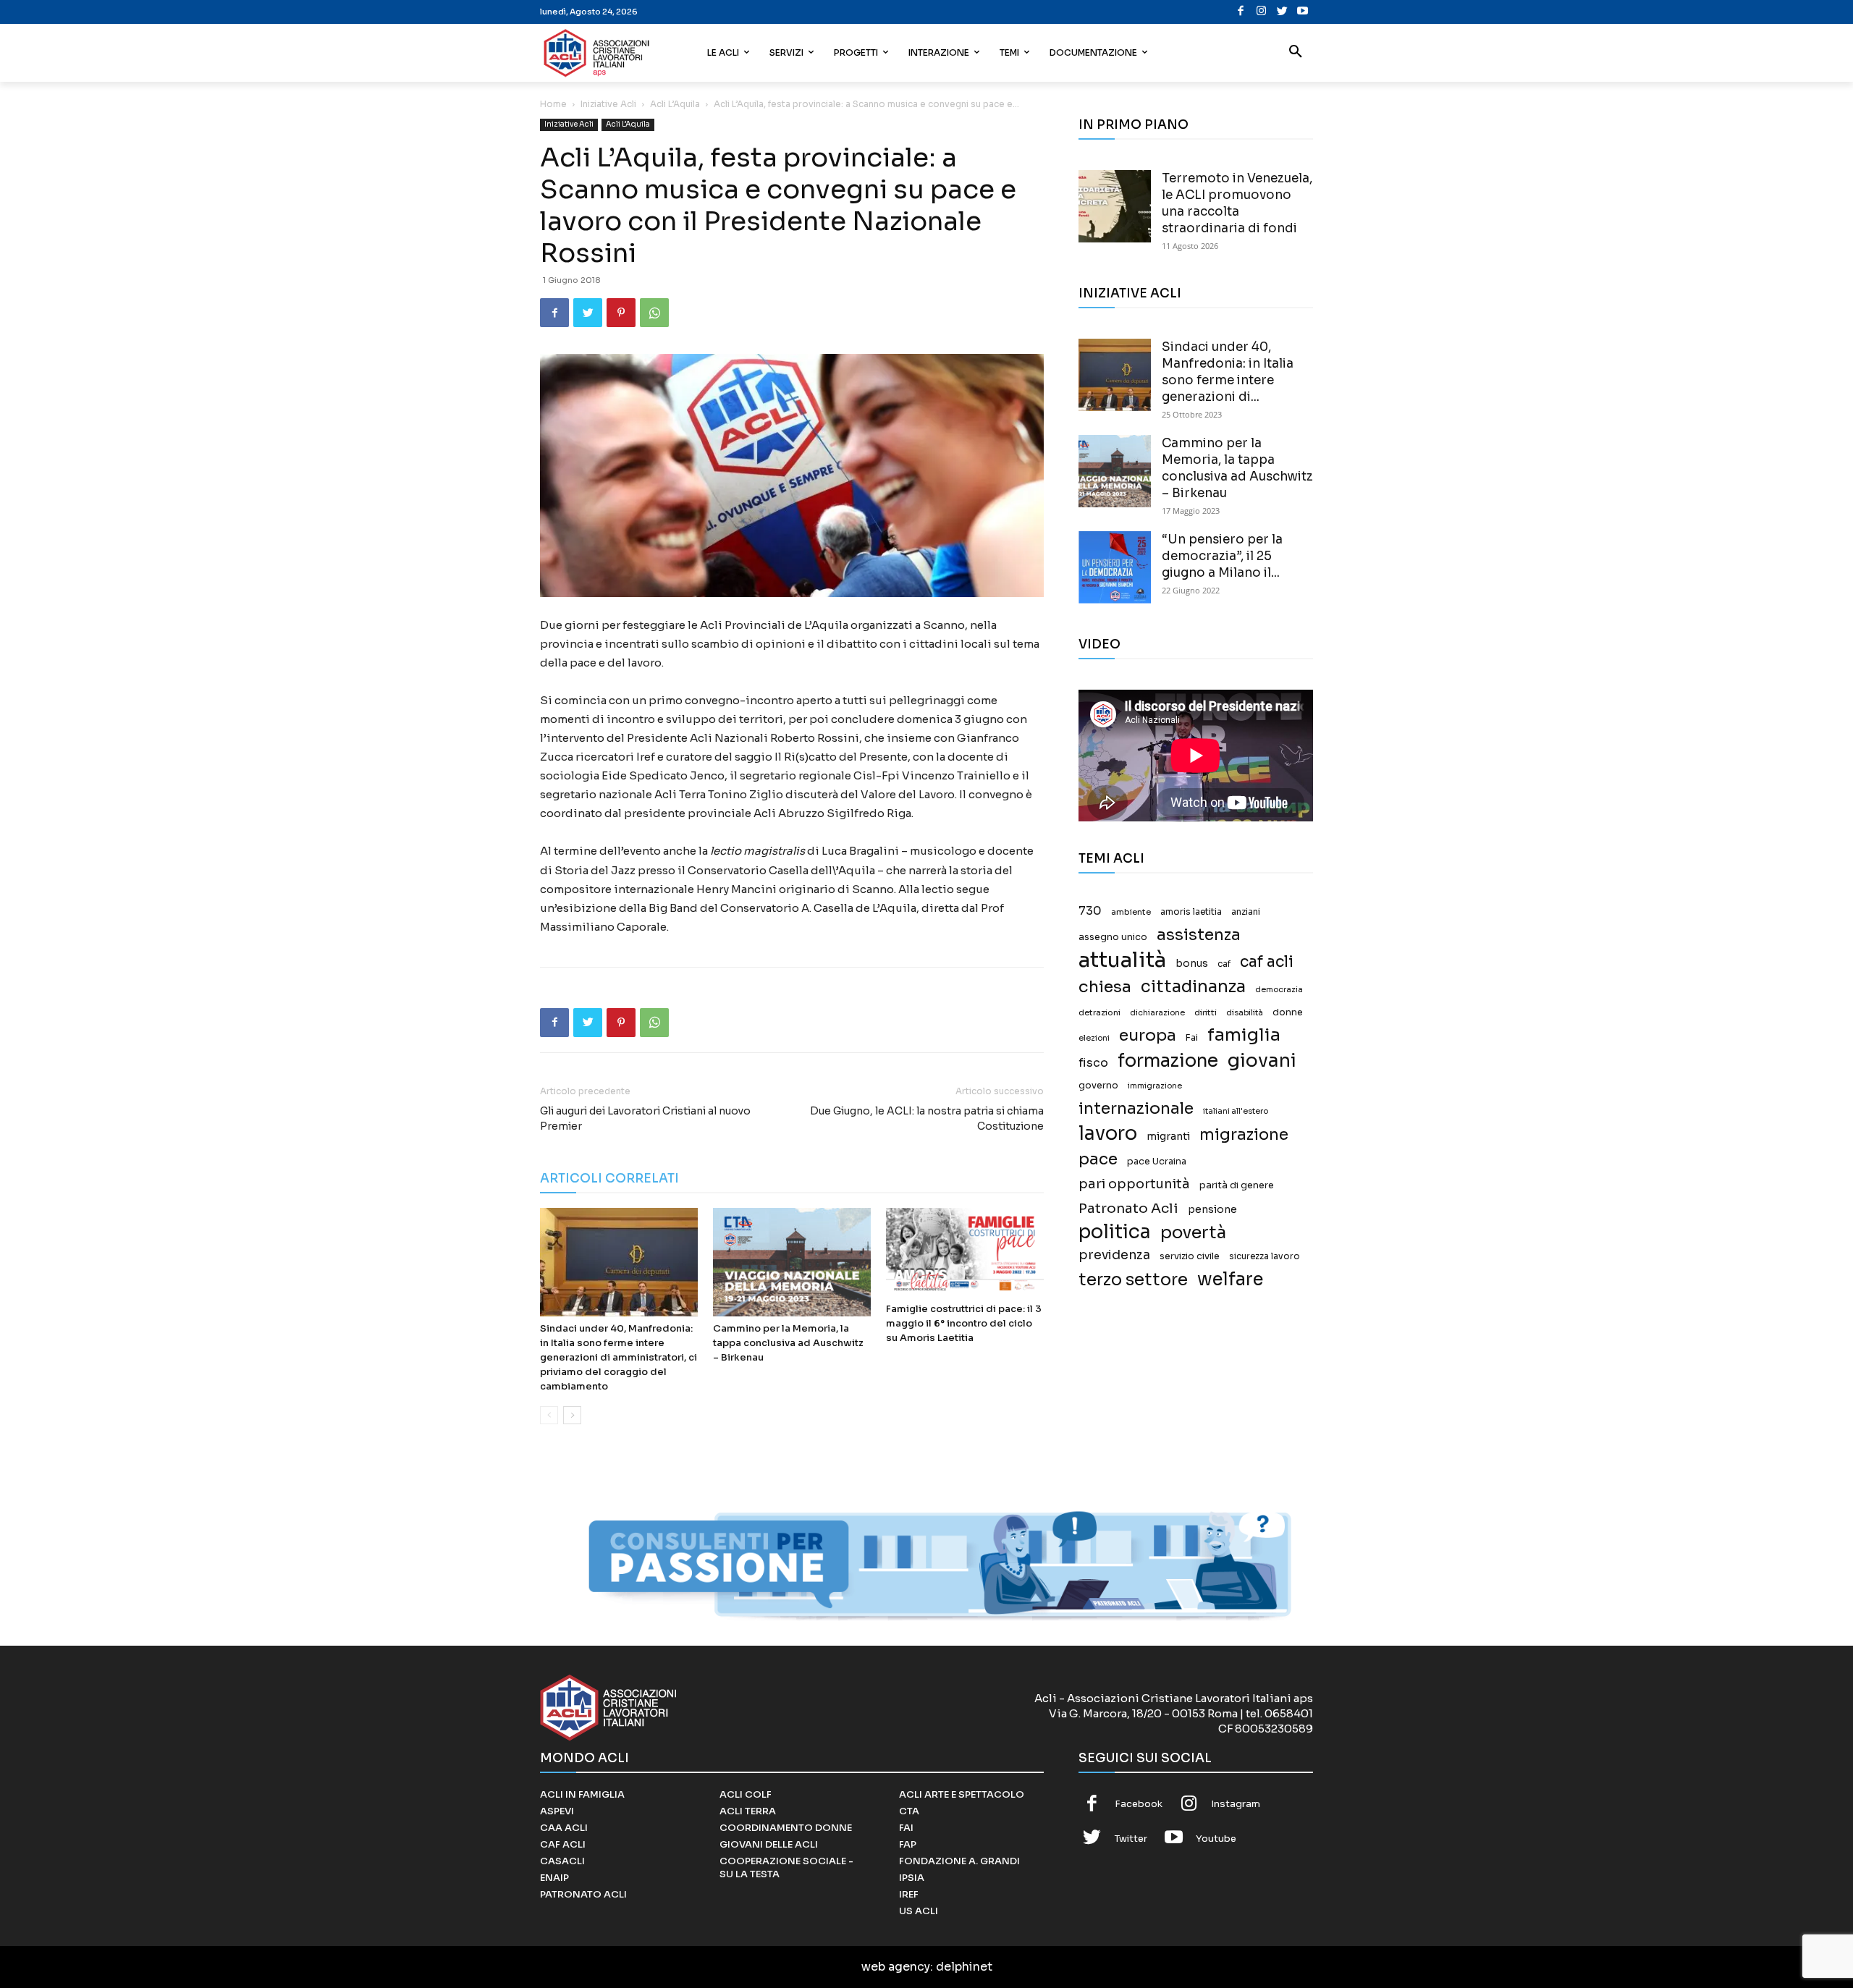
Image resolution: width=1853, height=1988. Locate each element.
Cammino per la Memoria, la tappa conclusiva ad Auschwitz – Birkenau (788, 1343)
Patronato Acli (1128, 1208)
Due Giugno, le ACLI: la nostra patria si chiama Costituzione (927, 1118)
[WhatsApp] (654, 313)
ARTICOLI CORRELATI (609, 1179)
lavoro (1108, 1134)
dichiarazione (1157, 1013)
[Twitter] (1282, 12)
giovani (1262, 1061)
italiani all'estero (1236, 1111)
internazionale (1136, 1108)
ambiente (1131, 912)
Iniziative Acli (608, 104)
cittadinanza (1193, 987)
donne (1288, 1012)
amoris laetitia (1191, 912)
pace (1098, 1159)
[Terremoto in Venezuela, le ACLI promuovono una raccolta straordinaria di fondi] (1115, 206)
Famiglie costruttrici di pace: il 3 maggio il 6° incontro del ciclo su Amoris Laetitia (964, 1323)
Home (553, 104)
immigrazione (1155, 1086)
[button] (1296, 53)
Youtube (1216, 1839)
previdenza (1114, 1255)
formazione (1168, 1061)
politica (1115, 1232)
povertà (1193, 1233)
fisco (1093, 1063)
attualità (1122, 960)
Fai (1192, 1038)
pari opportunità (1134, 1184)
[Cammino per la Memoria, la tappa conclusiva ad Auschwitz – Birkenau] (792, 1262)
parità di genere (1237, 1185)
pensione (1212, 1210)
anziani (1246, 912)
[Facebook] (1241, 12)
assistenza (1199, 935)
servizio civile (1190, 1256)
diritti (1206, 1012)
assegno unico (1113, 937)
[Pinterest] (621, 313)
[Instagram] (1261, 12)
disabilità (1245, 1012)
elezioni (1094, 1038)
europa (1148, 1035)
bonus (1192, 964)
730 (1090, 911)
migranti (1168, 1136)
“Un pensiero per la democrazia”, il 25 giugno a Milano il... (1222, 556)
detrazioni (1099, 1012)
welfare (1230, 1279)
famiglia (1244, 1035)
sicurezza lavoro (1265, 1256)
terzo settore (1133, 1280)
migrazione (1244, 1134)
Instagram (1236, 1804)
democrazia (1279, 990)
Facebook (1139, 1804)
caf (1224, 964)
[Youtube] (1303, 12)
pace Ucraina (1157, 1162)
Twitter (1131, 1839)
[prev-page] (549, 1415)
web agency (896, 1967)
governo (1098, 1086)
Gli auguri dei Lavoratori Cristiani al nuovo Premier (645, 1118)
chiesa (1105, 987)
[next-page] (572, 1415)
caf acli (1267, 962)
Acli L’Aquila (675, 104)
